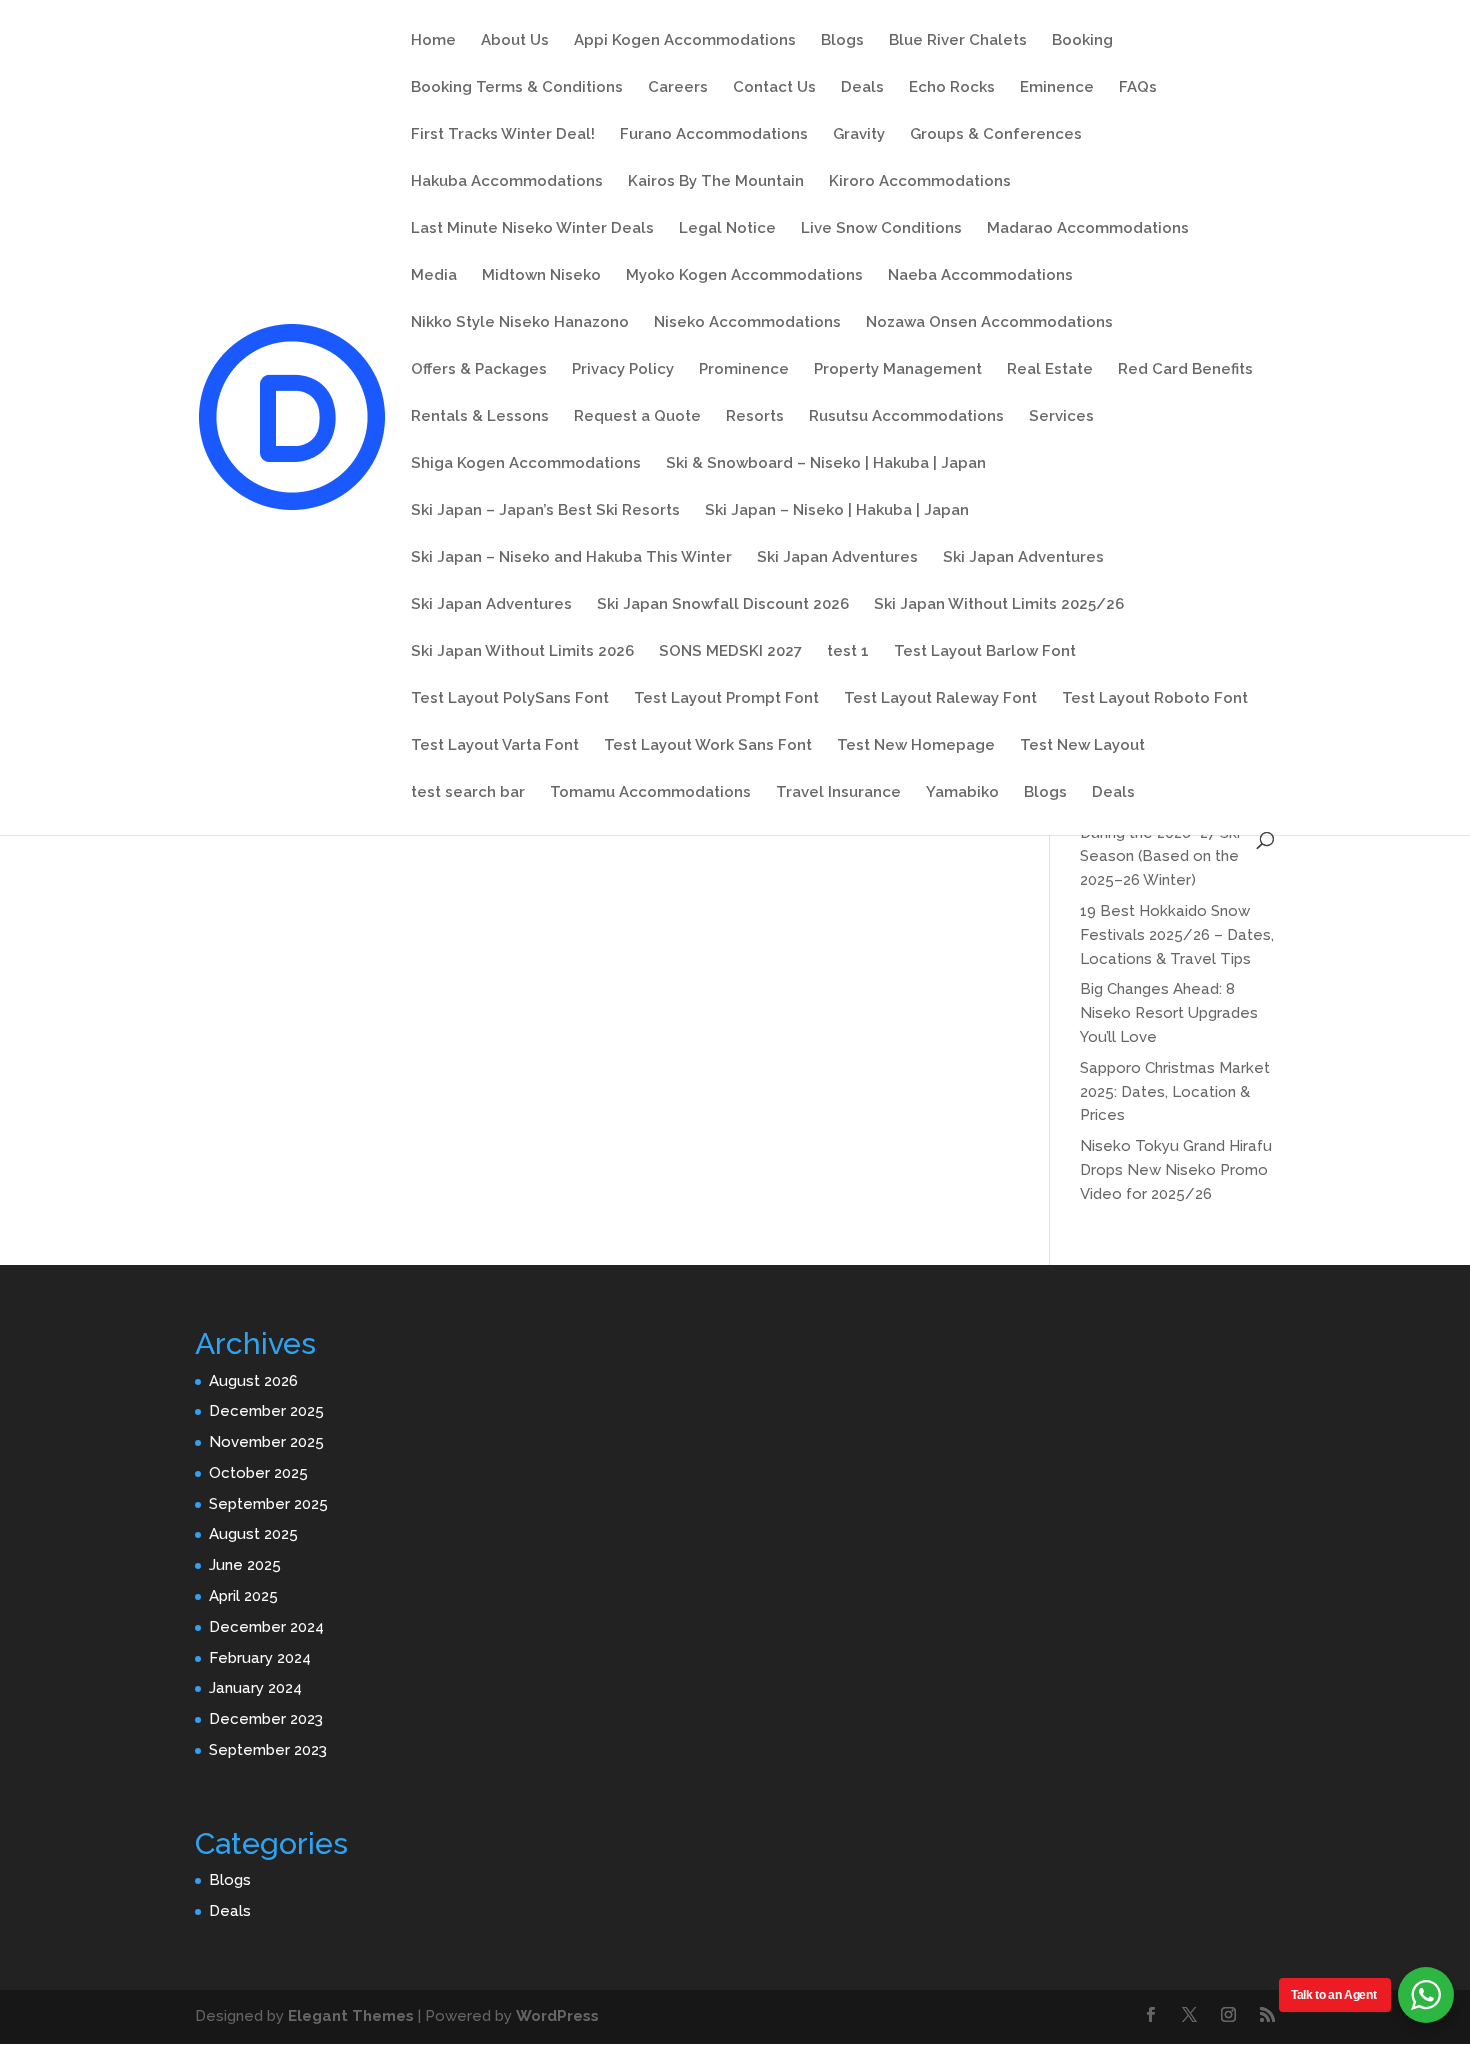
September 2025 (268, 1504)
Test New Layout (1082, 746)
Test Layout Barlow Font (985, 652)
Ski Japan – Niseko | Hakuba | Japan (837, 511)
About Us (515, 41)
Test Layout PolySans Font (510, 699)
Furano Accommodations (714, 135)
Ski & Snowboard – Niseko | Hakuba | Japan (826, 464)
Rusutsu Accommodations (906, 417)
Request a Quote (637, 417)
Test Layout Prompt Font (726, 699)
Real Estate (1050, 370)
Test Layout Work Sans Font (708, 746)
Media (434, 276)
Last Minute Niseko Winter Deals (532, 229)
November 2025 (266, 1442)
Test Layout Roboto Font (1155, 699)
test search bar (468, 793)
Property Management (898, 370)
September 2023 (268, 1750)
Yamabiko (962, 793)
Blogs (842, 41)
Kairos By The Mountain (716, 182)
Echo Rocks (952, 88)
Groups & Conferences (996, 135)
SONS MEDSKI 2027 (730, 652)
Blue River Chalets (958, 41)
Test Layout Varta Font (495, 746)
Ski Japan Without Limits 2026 (522, 652)
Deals (862, 88)
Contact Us (774, 88)
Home (433, 41)
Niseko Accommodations (747, 323)
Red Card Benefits (1185, 370)
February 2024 (260, 1658)
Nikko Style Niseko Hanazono (520, 323)
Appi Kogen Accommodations (685, 41)
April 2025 (243, 1596)
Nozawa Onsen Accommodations (989, 323)
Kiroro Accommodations (920, 182)
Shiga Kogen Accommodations (526, 464)
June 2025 (245, 1565)
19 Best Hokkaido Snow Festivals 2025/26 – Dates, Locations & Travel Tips (1177, 935)
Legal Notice (727, 229)
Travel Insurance (838, 793)
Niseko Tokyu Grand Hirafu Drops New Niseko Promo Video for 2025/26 (1176, 1170)
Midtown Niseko (541, 276)
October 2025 (258, 1473)
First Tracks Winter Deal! (503, 135)
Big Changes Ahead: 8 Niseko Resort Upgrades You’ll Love (1169, 1013)
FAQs (1138, 88)
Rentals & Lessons (480, 417)
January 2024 (255, 1688)
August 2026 (253, 1381)
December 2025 (266, 1411)
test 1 (848, 652)
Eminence (1057, 88)
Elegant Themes (351, 2016)
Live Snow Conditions (881, 229)
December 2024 (266, 1627)
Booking (1082, 41)
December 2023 (266, 1719)
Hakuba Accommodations (507, 182)
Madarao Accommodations (1088, 229)
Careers (678, 88)
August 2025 (253, 1534)
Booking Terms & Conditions (517, 88)
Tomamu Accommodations (650, 793)
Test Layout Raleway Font (940, 699)
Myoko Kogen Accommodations (744, 276)
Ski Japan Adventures (837, 558)
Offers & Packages (479, 370)
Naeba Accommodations (980, 276)
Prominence (744, 370)
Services (1061, 417)
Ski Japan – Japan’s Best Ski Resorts (545, 511)
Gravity (859, 135)
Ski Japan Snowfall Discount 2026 (723, 605)
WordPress (557, 2016)
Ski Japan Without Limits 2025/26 (999, 605)
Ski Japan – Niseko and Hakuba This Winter (571, 558)
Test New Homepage (916, 746)
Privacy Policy (623, 370)
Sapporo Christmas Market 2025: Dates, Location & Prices (1175, 1092)
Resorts (755, 417)
